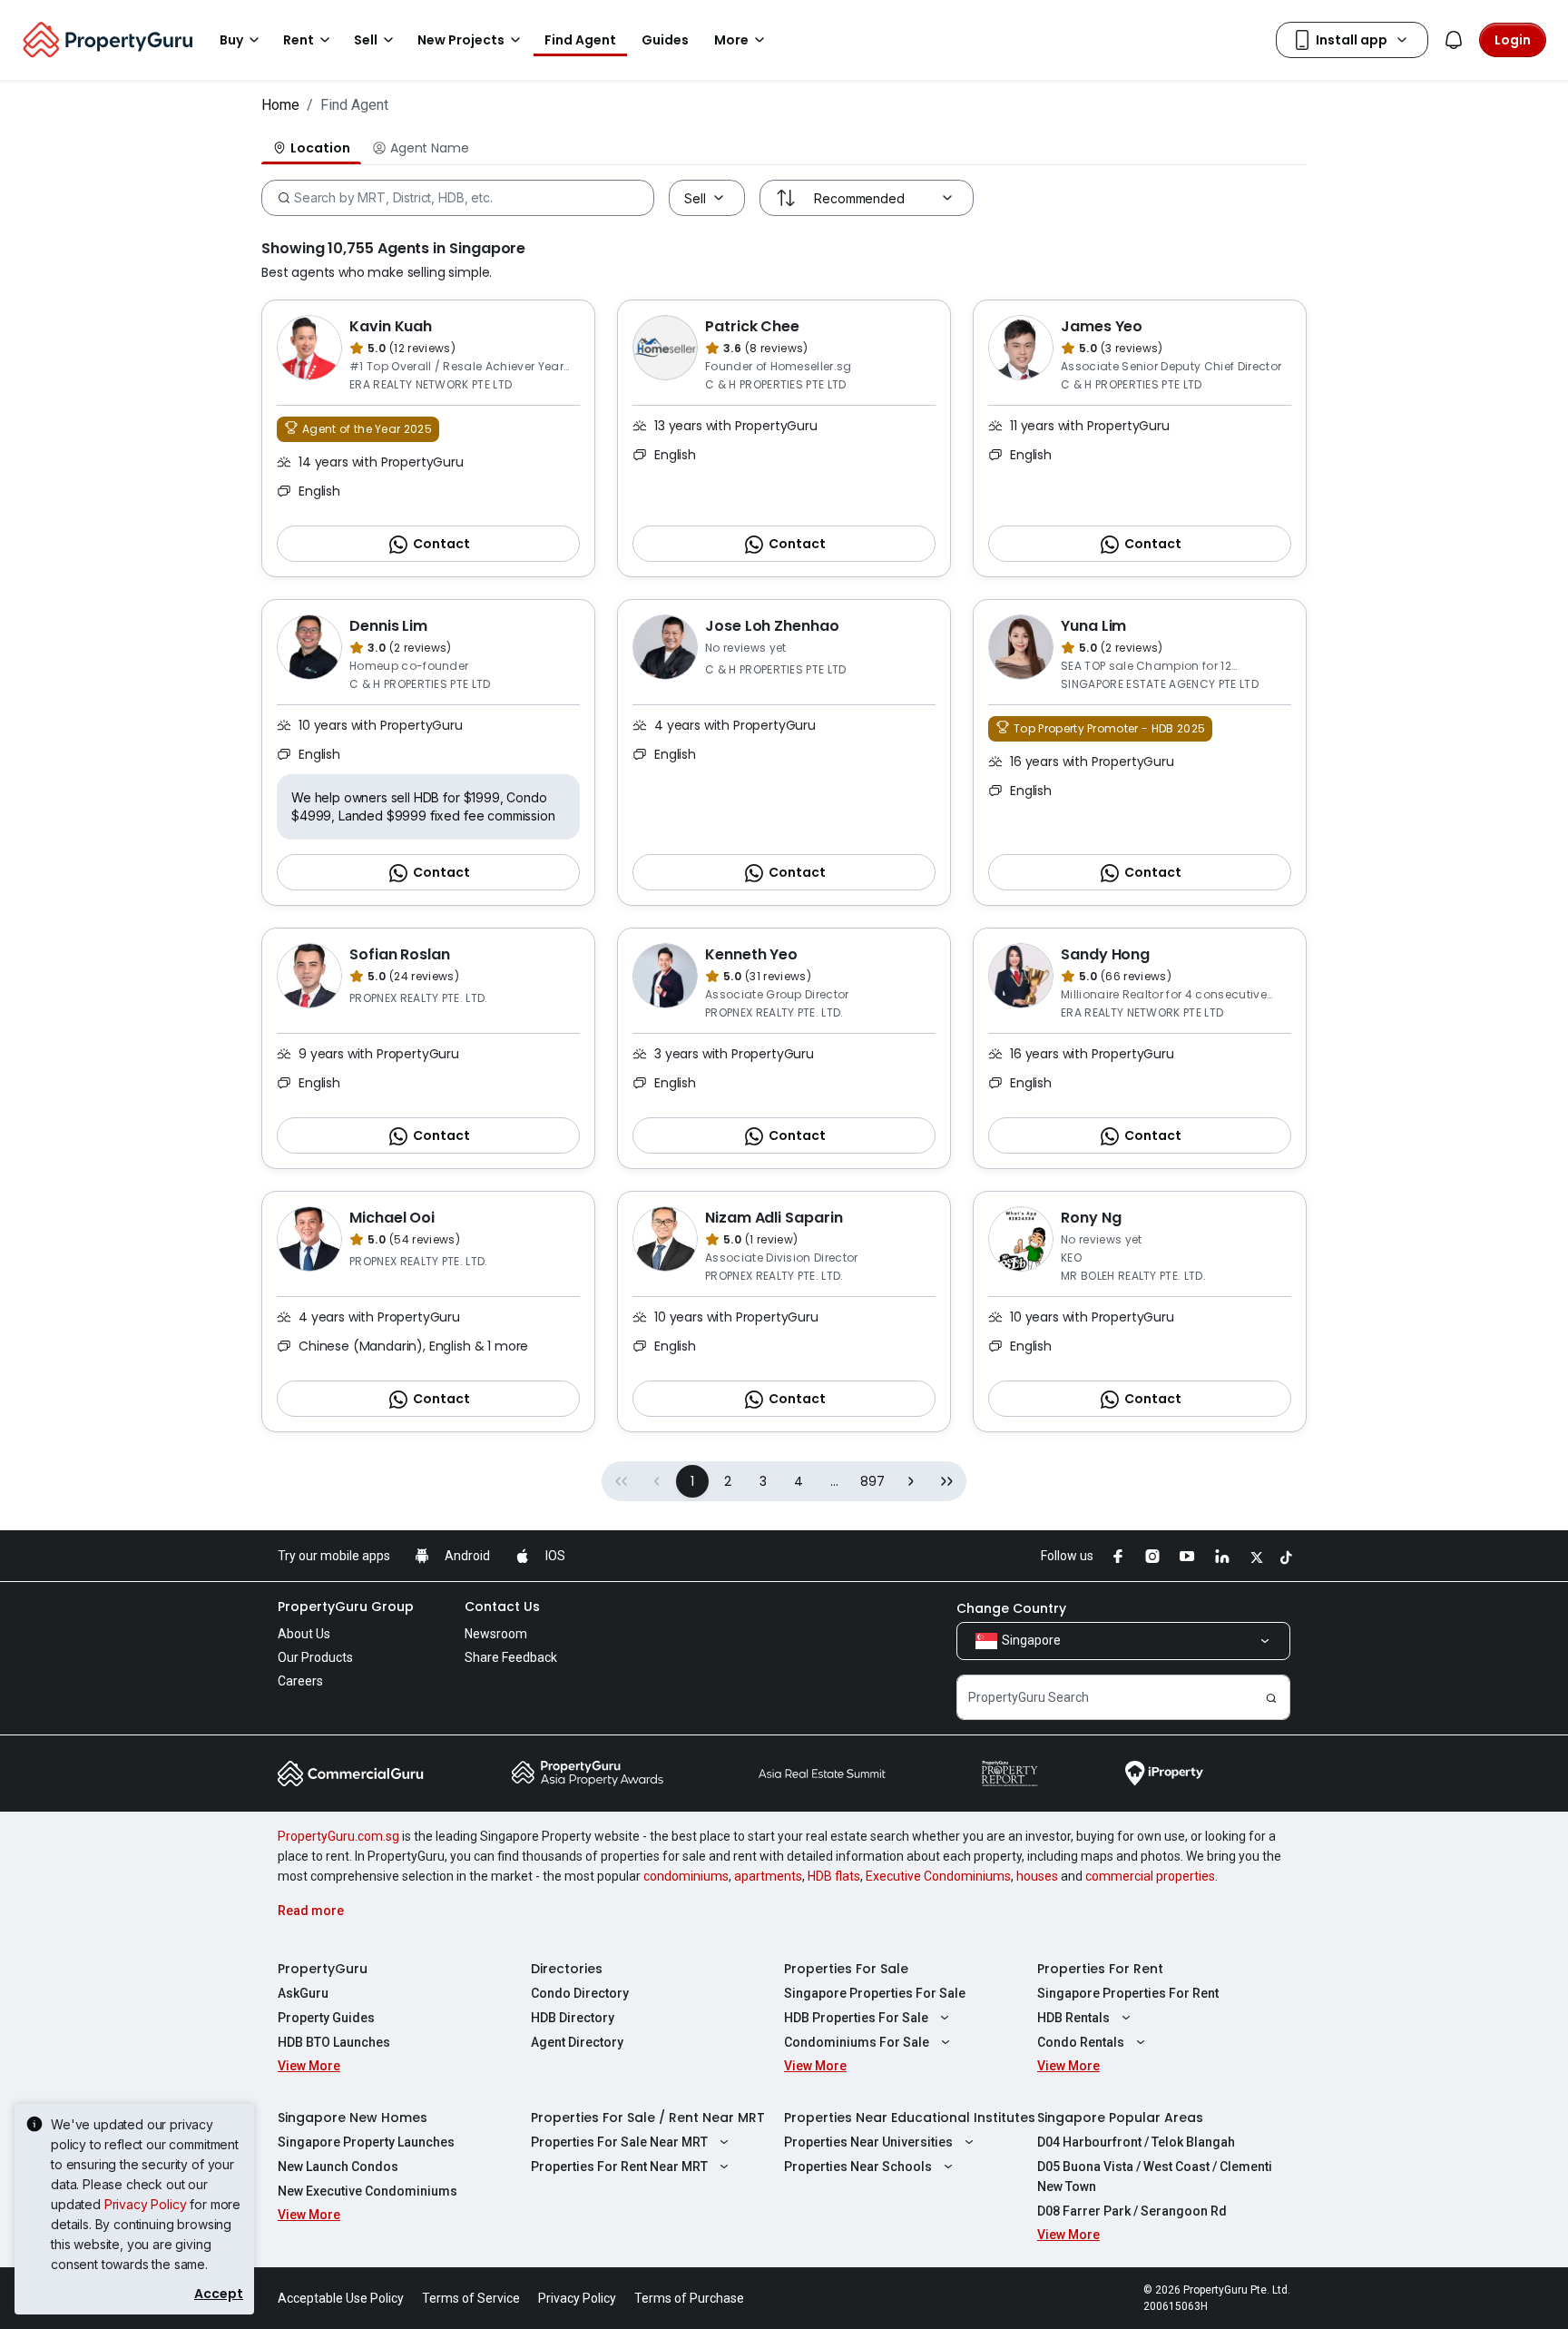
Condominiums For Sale (857, 2042)
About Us (304, 1634)
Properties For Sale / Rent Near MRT (648, 2118)
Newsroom (496, 1634)
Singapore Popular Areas (1120, 2118)
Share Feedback (511, 1657)
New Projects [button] (461, 40)
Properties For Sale (846, 1969)
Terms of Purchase (689, 2298)
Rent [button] (299, 40)
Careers (300, 1681)
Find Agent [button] (580, 40)
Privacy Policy (146, 2204)
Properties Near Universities (868, 2142)
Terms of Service (471, 2298)
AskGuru (303, 1993)
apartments (768, 1876)
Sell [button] (366, 40)
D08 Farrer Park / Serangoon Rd (1132, 2211)
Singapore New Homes (353, 2118)
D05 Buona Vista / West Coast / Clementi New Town (1155, 2177)
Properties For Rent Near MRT (619, 2167)
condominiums (686, 1876)
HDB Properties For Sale (856, 2018)
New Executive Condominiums (367, 2191)
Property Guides (326, 2018)
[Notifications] (1454, 40)
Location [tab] (320, 148)
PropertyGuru (323, 1969)
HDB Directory (573, 2018)
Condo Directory (580, 1993)
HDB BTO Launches (334, 2042)
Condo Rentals (1081, 2042)
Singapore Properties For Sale (875, 1993)
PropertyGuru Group (346, 1607)
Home (280, 105)
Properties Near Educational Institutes (910, 2118)
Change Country (1011, 1608)
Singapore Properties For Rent (1128, 1993)
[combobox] (454, 198)
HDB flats (834, 1876)
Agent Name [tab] (429, 148)
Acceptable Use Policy (341, 2298)
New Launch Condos (338, 2167)
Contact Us (502, 1607)
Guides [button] (665, 40)
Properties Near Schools (858, 2167)
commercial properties (1150, 1876)
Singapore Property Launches (366, 2142)
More (731, 40)
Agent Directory (577, 2042)
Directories (567, 1969)
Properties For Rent (1100, 1969)
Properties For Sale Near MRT (619, 2142)
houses (1037, 1876)
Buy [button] (231, 40)
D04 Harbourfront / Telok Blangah (1136, 2142)
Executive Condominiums (938, 1876)
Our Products (315, 1657)
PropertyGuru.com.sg (338, 1836)
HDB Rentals (1073, 2018)
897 (872, 1481)
